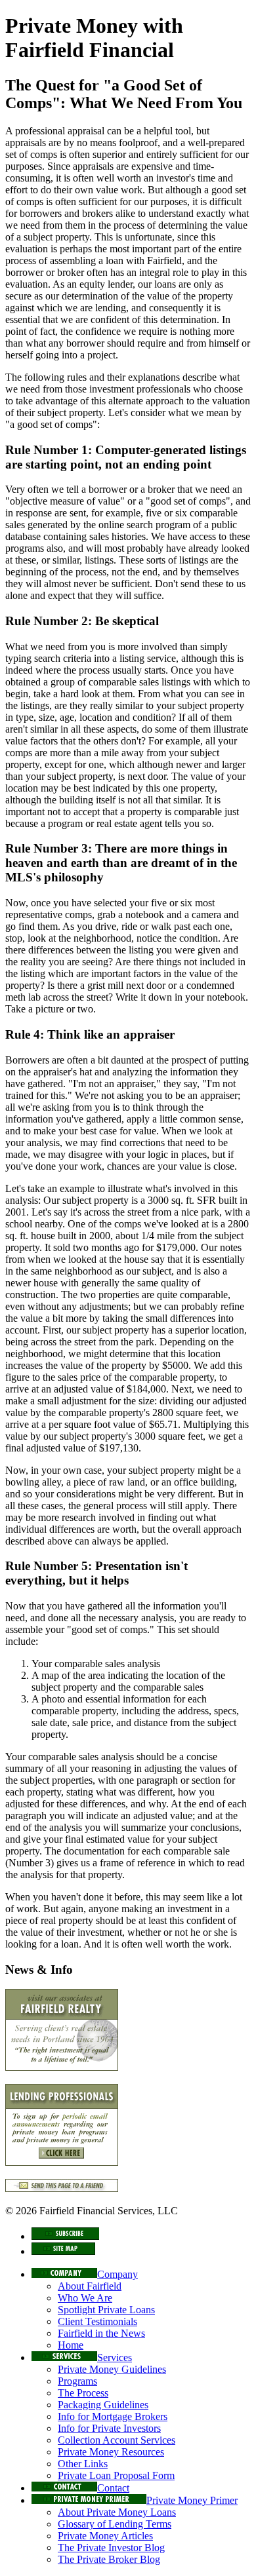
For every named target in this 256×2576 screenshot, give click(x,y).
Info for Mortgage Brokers (113, 2416)
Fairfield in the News (101, 2333)
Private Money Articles (105, 2536)
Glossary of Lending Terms (115, 2524)
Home (71, 2345)
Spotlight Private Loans (106, 2310)
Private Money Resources (111, 2452)
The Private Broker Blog (109, 2559)
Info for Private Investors (109, 2428)
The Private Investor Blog (111, 2547)
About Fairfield (90, 2286)
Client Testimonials (97, 2321)
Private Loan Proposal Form (116, 2475)
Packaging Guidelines (103, 2405)
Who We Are (85, 2298)
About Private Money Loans (117, 2512)
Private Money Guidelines (112, 2369)
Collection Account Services (117, 2440)
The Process (83, 2393)
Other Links (83, 2464)
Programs (77, 2381)
